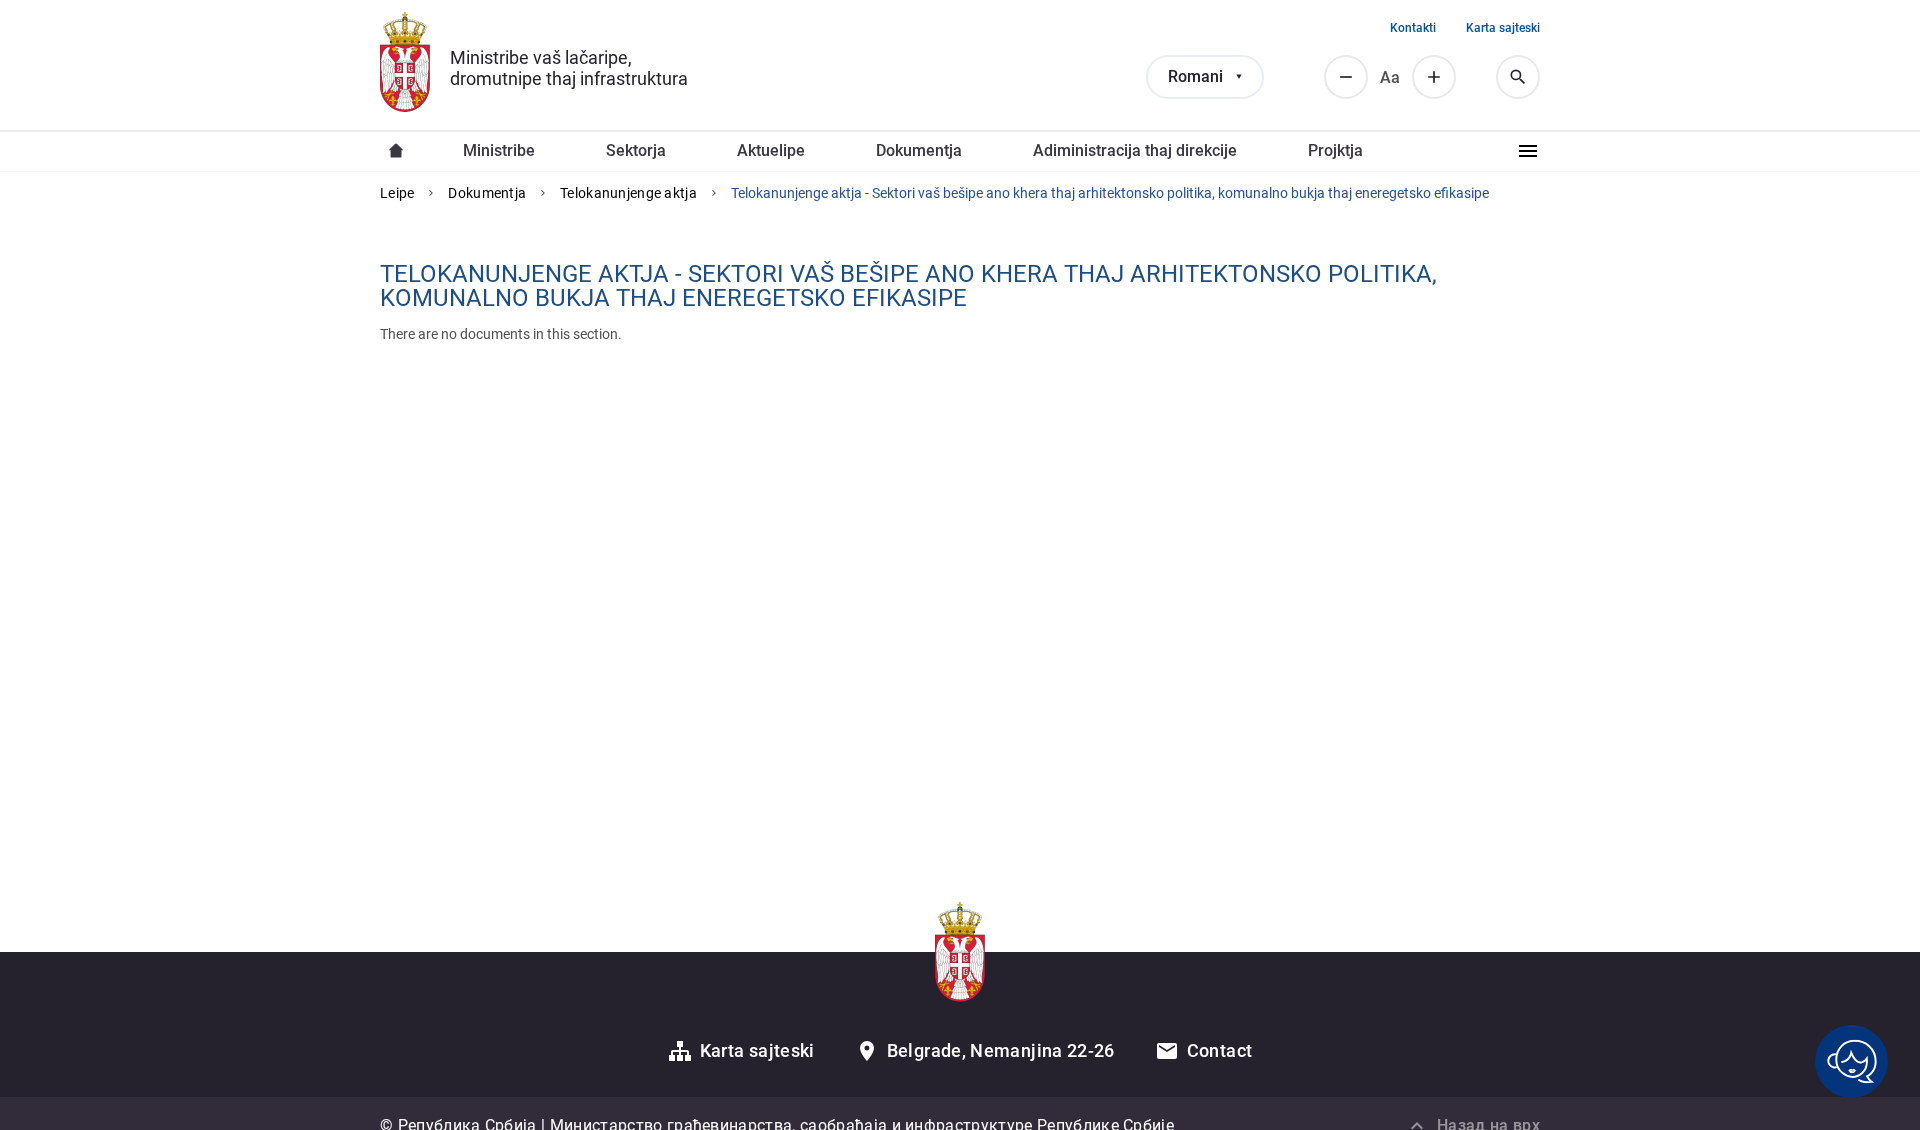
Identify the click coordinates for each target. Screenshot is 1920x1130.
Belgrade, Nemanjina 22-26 (1001, 1050)
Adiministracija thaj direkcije (1135, 150)
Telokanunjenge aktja (628, 193)
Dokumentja (919, 150)
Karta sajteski (1503, 28)
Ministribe (499, 150)
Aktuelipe (771, 150)
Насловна (396, 151)
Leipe (397, 193)
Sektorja (636, 150)
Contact (1220, 1050)
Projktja (1335, 150)
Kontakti (1413, 28)
